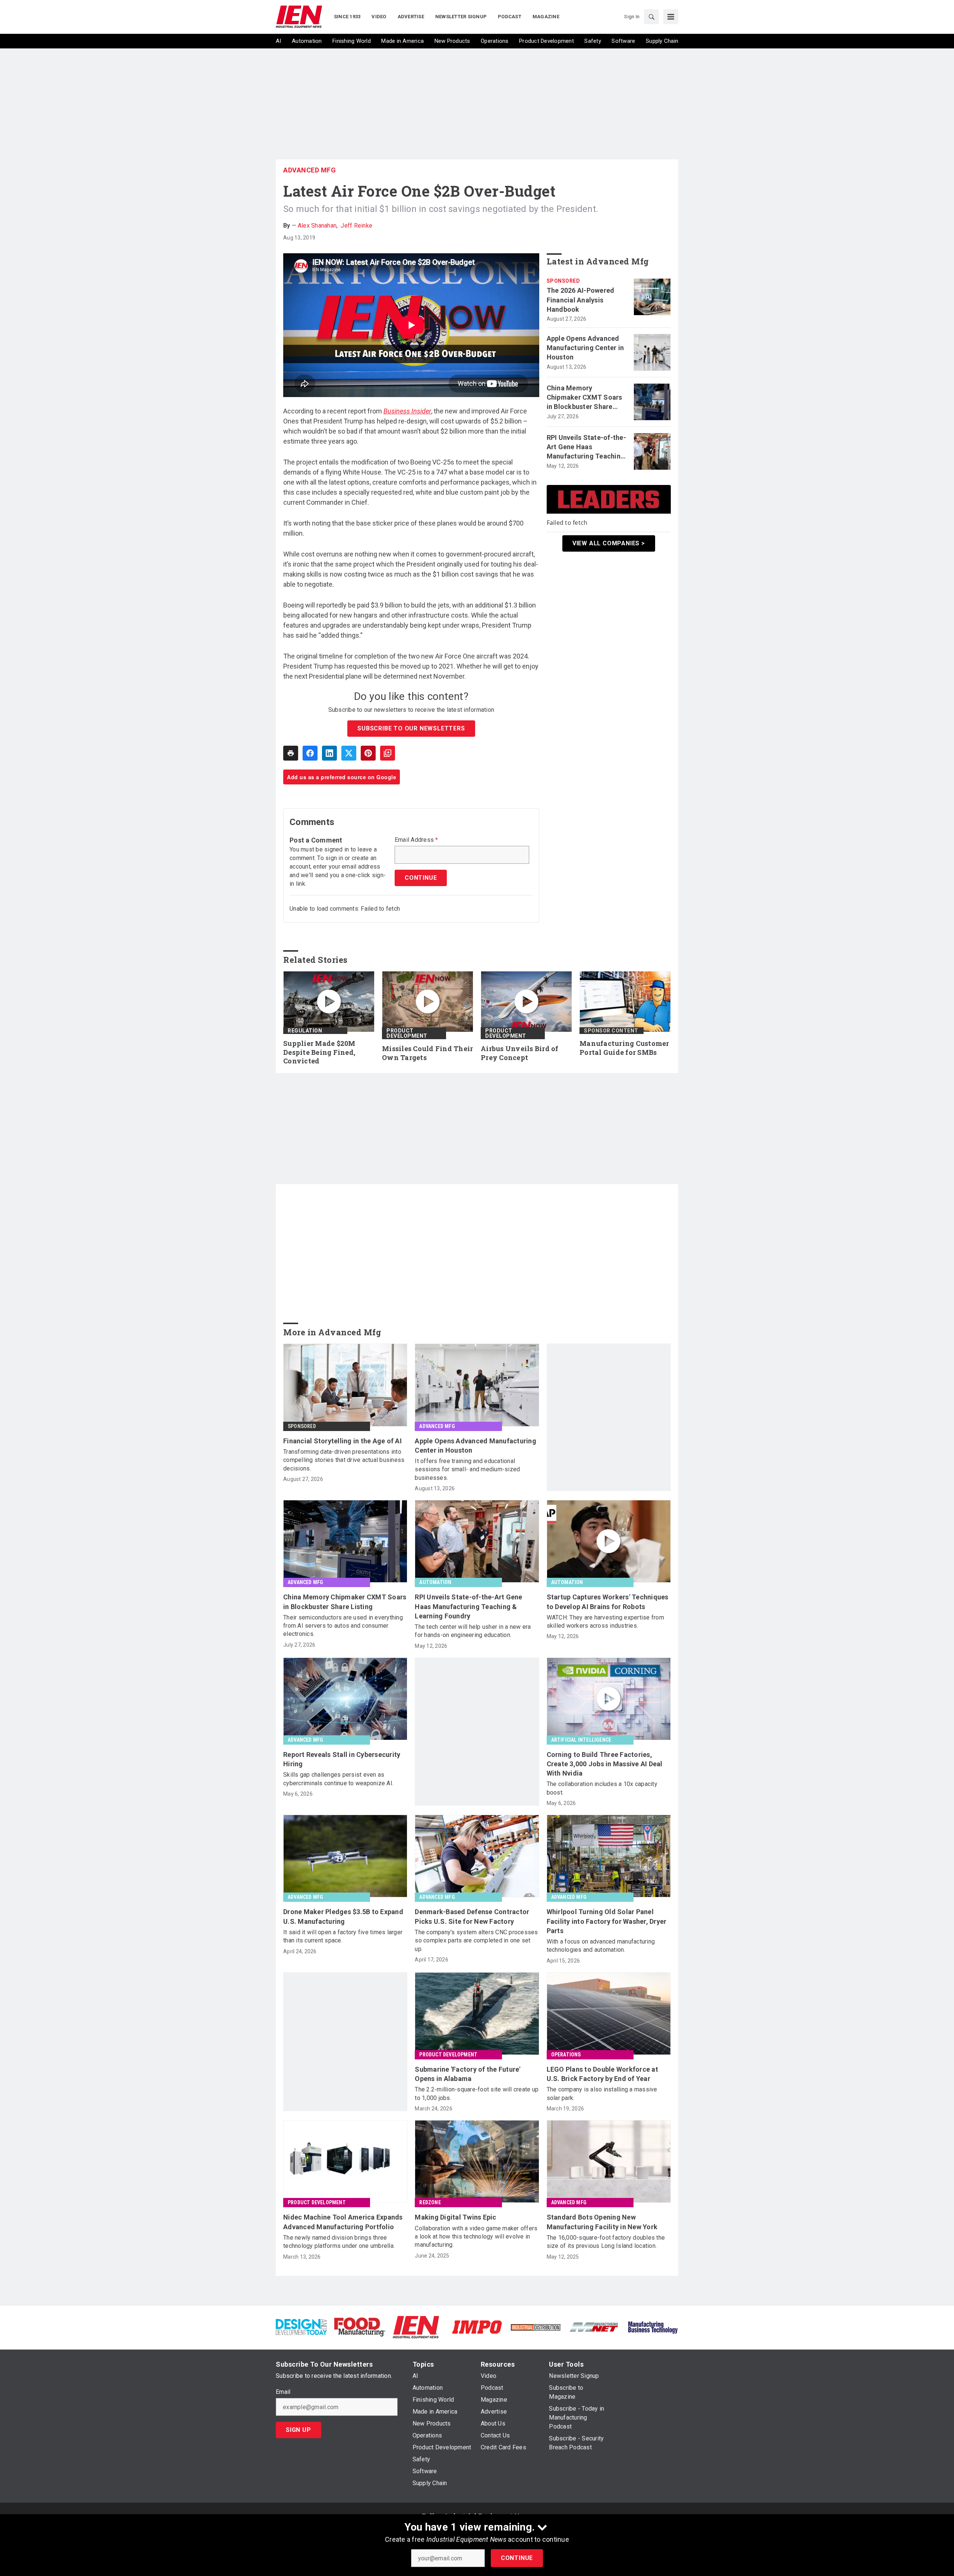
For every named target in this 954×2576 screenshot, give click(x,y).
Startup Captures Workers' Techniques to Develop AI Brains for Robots (608, 1602)
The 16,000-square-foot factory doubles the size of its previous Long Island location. (606, 2242)
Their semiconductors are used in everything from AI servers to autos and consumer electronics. (343, 1626)
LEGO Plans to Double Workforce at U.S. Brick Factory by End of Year (602, 2074)
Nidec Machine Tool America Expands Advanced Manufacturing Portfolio (343, 2222)
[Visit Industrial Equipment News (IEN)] (416, 2327)
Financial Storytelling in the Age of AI (342, 1441)
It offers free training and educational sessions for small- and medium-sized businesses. (467, 1469)
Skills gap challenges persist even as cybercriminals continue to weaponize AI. (338, 1779)
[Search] (651, 17)
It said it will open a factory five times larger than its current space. (343, 1936)
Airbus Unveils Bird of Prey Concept (520, 1053)
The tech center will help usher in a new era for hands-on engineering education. (473, 1631)
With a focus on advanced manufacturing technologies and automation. (601, 1946)
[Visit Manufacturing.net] (594, 2327)
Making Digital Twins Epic (455, 2217)
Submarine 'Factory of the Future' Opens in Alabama (467, 2074)
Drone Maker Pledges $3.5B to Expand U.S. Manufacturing (343, 1916)
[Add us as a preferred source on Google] (388, 753)
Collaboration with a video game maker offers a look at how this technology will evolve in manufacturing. (476, 2237)
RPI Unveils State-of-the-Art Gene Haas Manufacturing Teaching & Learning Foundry (586, 447)
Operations (566, 2055)
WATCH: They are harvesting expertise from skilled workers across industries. (605, 1622)
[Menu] (671, 17)
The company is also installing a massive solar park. (602, 2093)
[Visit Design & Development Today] (301, 2327)
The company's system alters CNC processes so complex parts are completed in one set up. (476, 1941)
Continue (517, 2558)
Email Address (416, 840)
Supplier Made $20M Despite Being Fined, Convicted (319, 1052)
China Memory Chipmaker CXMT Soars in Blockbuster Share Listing (585, 398)
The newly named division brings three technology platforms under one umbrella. (339, 2242)
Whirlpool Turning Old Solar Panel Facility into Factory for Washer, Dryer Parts (607, 1921)
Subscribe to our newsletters (411, 728)
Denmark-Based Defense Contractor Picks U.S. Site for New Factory (472, 1916)
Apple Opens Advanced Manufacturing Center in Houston (585, 348)
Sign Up (298, 2430)
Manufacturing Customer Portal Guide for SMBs (624, 1048)
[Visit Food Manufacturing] (360, 2327)
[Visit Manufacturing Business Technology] (653, 2327)
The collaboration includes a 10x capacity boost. (602, 1788)
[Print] (291, 753)
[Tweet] (349, 753)
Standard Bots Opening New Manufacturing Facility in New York (602, 2222)
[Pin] (368, 753)
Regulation (305, 1031)
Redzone (430, 2202)
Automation (435, 1582)
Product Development (407, 1033)
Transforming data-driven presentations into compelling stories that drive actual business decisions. (344, 1460)
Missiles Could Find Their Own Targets (427, 1053)
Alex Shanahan (317, 226)
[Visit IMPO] (477, 2327)
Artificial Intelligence (581, 1740)
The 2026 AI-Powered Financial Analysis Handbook (581, 300)
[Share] (310, 753)
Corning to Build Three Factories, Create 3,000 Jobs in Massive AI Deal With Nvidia (605, 1764)
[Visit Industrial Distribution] (536, 2327)
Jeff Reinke (356, 226)
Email (283, 2392)
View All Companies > (609, 543)
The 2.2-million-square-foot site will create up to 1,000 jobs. (477, 2093)
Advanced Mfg (309, 170)
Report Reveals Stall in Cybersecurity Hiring (342, 1759)
